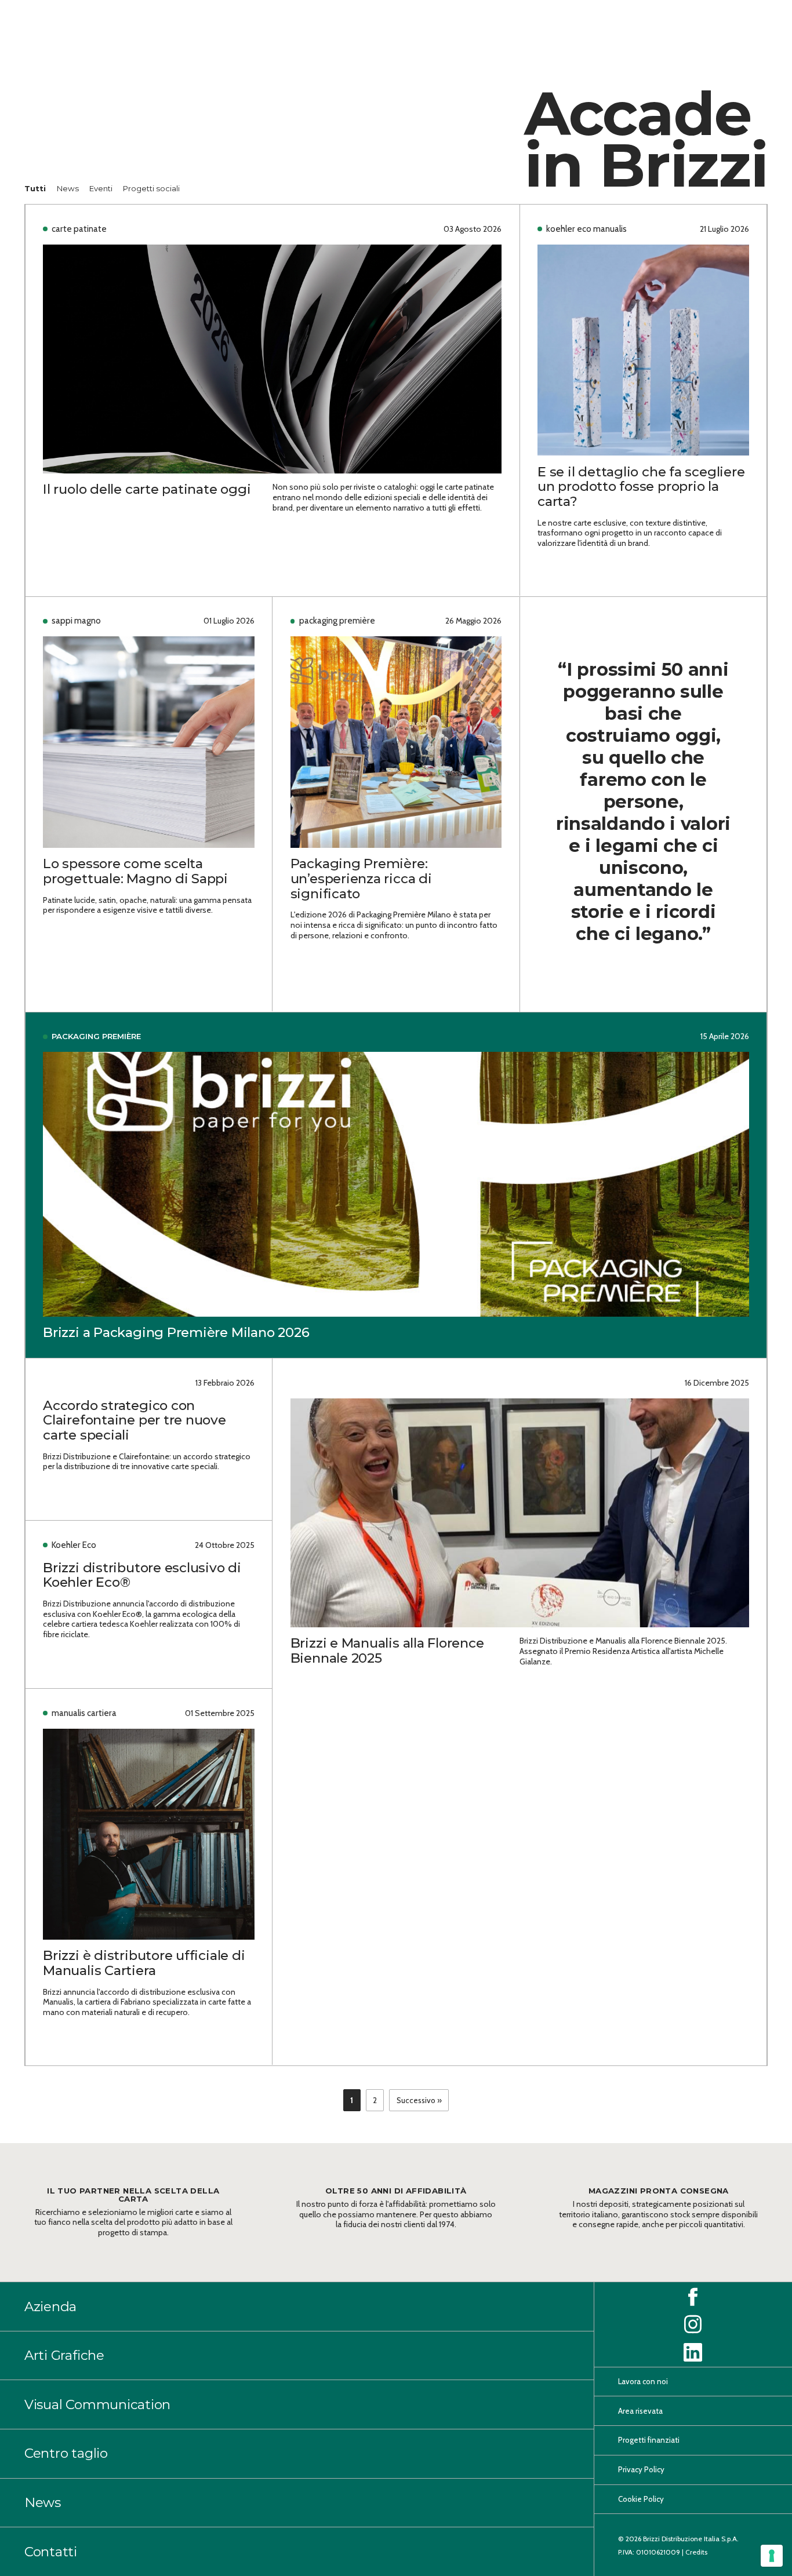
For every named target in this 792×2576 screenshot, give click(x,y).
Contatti (51, 2552)
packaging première (96, 1036)
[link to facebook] (693, 2297)
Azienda (50, 2307)
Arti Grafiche (64, 2355)
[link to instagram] (693, 2324)
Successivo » (419, 2100)
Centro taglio (66, 2453)
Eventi (102, 188)
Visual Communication (97, 2404)
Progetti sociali (151, 188)
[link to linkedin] (693, 2352)
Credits (696, 2552)
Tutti (36, 188)
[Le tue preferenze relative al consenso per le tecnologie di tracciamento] (772, 2556)
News (69, 188)
